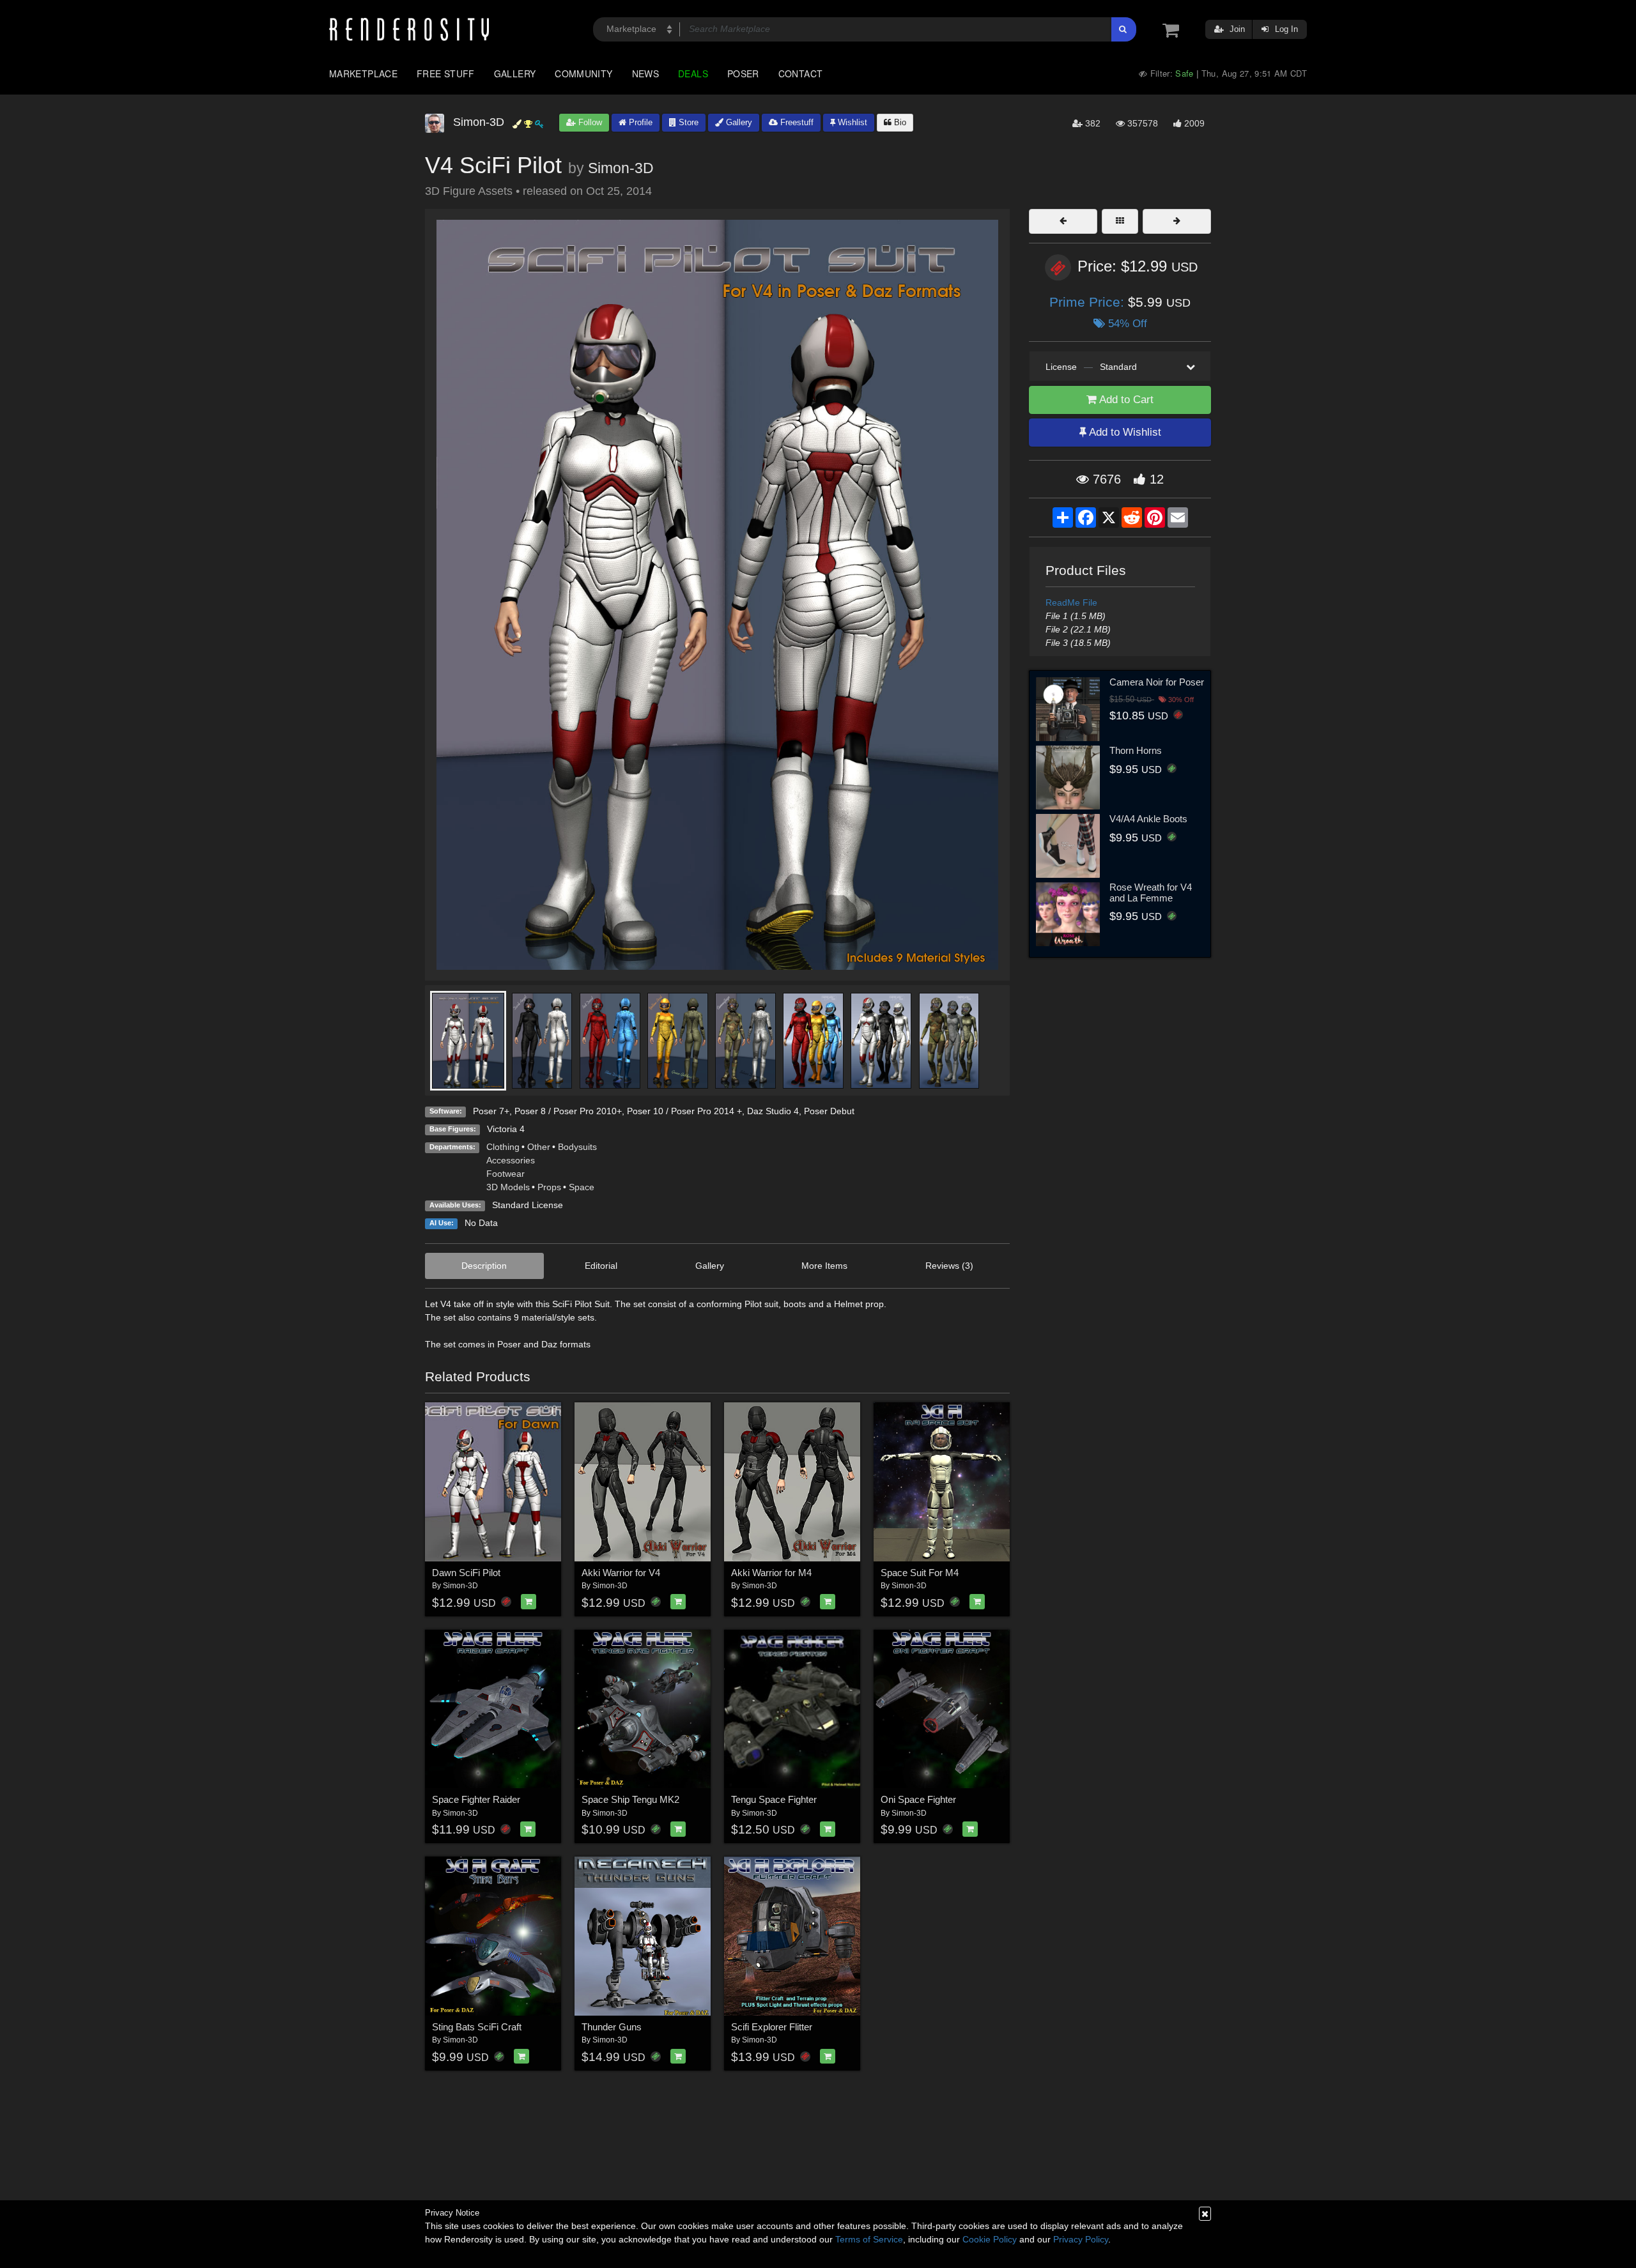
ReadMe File (1071, 602)
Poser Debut (829, 1111)
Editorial (601, 1266)
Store (687, 122)
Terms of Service (869, 2239)
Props (549, 1187)
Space (582, 1187)
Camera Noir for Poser (1157, 682)
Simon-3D (621, 168)
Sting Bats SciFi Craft (477, 2027)
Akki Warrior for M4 (771, 1573)
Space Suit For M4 (920, 1573)
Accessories (511, 1160)
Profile (639, 122)
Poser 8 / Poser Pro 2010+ (568, 1111)
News (645, 73)
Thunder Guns (612, 2027)
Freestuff (796, 122)
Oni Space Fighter (918, 1799)
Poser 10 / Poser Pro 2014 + (684, 1111)
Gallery (515, 73)
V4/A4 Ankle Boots (1148, 819)
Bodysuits (577, 1147)
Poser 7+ (491, 1111)
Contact (801, 73)
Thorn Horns (1136, 750)
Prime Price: (1089, 302)
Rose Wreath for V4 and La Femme (1151, 893)
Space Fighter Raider (476, 1799)
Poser (743, 73)
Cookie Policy (990, 2239)
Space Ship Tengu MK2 (630, 1799)
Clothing (503, 1147)
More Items (824, 1266)
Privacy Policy (1081, 2239)
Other (539, 1147)
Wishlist (851, 122)
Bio (899, 122)
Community (583, 73)
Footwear (505, 1174)
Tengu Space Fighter (774, 1799)
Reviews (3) (949, 1266)
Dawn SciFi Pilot (466, 1573)
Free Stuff (446, 73)
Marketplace (363, 73)
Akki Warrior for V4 (621, 1573)
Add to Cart (1125, 400)
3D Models (508, 1187)
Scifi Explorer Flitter (772, 2027)
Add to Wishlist (1124, 432)
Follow (589, 122)
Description (484, 1266)
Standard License (528, 1205)
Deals (693, 73)
